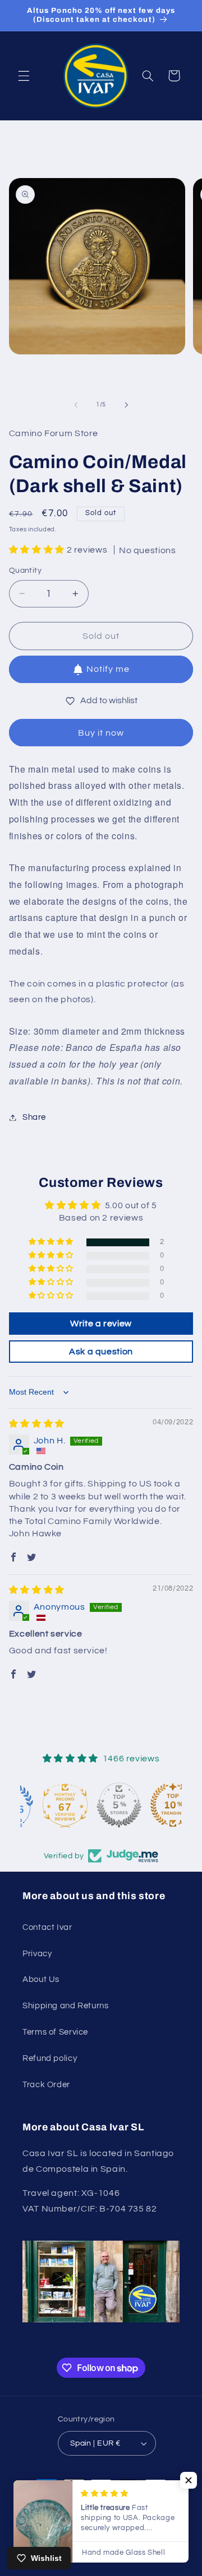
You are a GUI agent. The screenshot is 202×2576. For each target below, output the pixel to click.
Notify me (108, 669)
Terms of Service (55, 2032)
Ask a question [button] (101, 1352)
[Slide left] (76, 405)
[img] (37, 1424)
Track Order (46, 2085)
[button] (24, 76)
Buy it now (101, 733)
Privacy (37, 1954)
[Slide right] (126, 405)
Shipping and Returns (66, 2006)
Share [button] (34, 1117)
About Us (41, 1979)
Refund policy (50, 2058)
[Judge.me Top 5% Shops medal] (101, 1805)
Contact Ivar (47, 1927)
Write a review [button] (101, 1324)
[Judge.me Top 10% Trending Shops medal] (155, 1805)
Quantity (25, 571)
